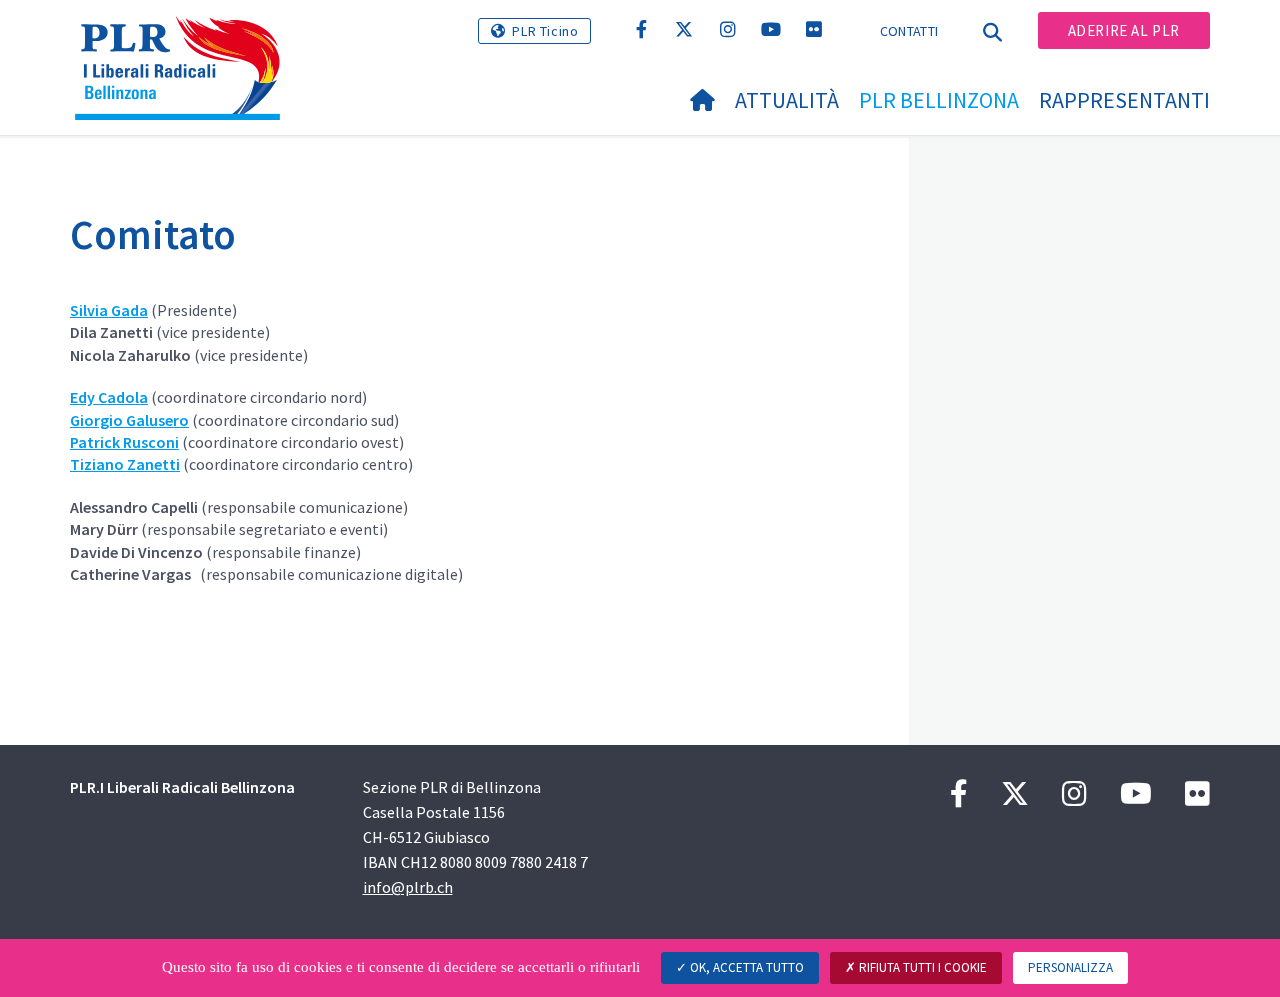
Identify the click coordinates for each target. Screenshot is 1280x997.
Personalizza (1070, 967)
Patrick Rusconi (124, 442)
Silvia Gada (109, 310)
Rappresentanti (1124, 100)
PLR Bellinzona (939, 100)
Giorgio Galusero (129, 420)
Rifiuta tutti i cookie (921, 967)
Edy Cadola (109, 397)
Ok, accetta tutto (745, 967)
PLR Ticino (545, 31)
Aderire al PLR (1124, 30)
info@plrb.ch (408, 887)
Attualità (787, 100)
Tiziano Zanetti (125, 464)
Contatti (909, 31)
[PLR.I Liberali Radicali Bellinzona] (185, 41)
